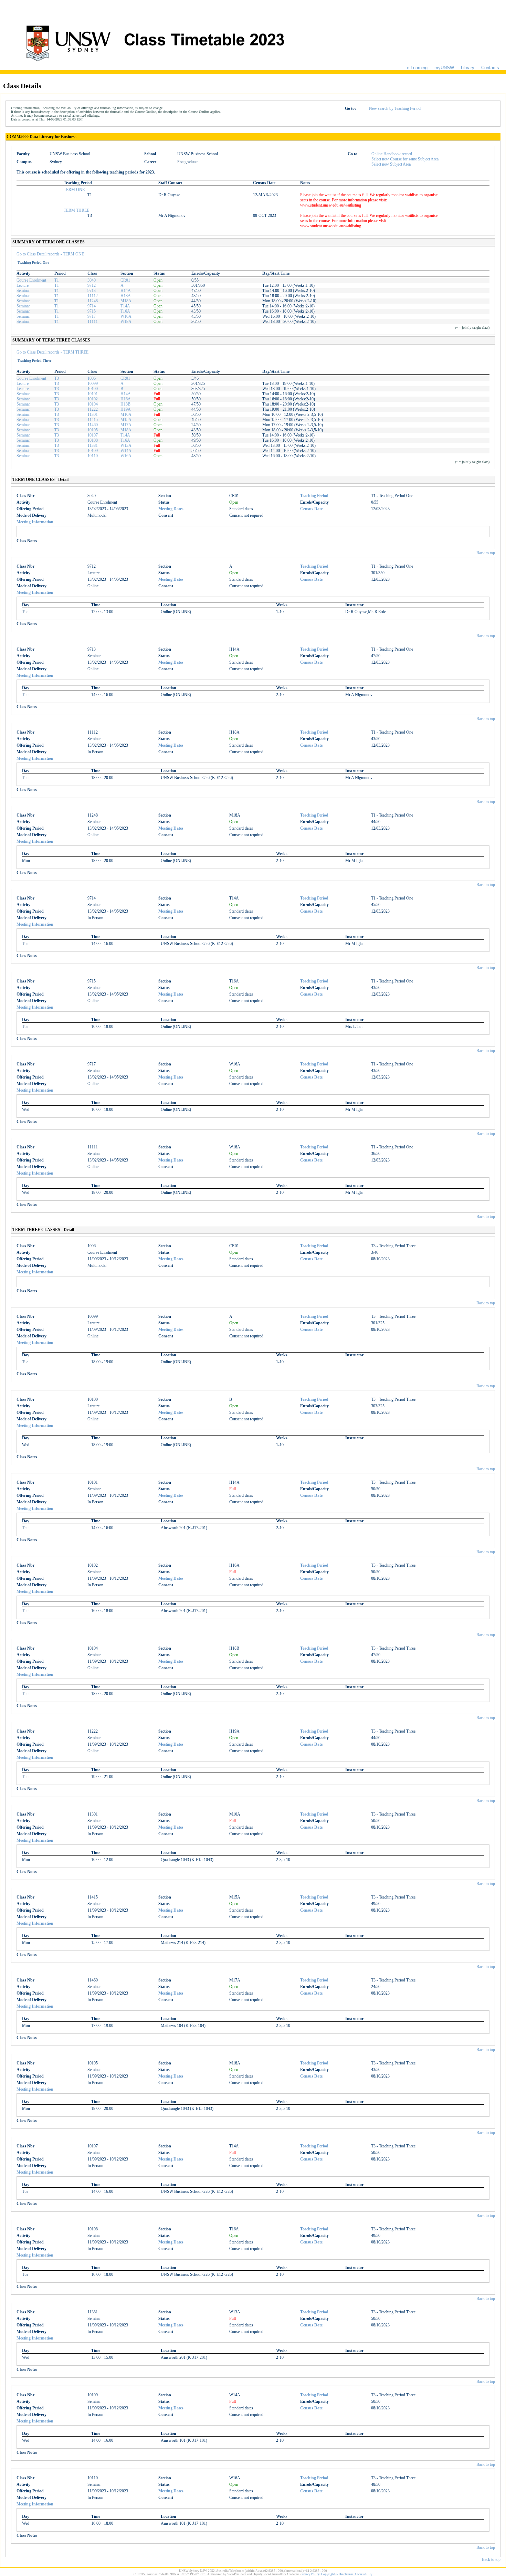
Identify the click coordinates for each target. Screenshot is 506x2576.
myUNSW (444, 68)
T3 (57, 378)
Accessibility (363, 2574)
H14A (126, 291)
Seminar (23, 291)
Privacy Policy (310, 2574)
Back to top (486, 553)
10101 (93, 394)
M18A (126, 301)
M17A (126, 425)
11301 (93, 414)
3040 (92, 280)
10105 (93, 430)
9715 (92, 311)
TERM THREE (76, 210)
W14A (126, 451)
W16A (126, 316)
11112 (93, 296)
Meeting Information (35, 522)
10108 (93, 440)
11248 (93, 301)
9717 (92, 316)
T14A (125, 306)
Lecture (23, 285)
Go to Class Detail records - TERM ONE (50, 254)
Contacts (490, 68)
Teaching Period (314, 496)
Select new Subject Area (391, 164)
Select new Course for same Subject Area (405, 159)
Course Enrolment (31, 280)
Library (468, 68)
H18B (125, 404)
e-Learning (417, 68)
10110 (93, 456)
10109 (93, 451)
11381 (93, 445)
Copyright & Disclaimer (337, 2574)
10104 (93, 404)
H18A (126, 296)
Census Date (311, 509)
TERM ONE (74, 190)
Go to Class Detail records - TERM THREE (52, 352)
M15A (126, 420)
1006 (92, 378)
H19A (126, 409)
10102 (93, 399)
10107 (93, 435)
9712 (92, 285)
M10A (126, 414)
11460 (93, 425)
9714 (92, 306)
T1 (57, 280)
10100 (93, 389)
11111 (93, 322)
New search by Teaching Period (395, 108)
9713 (92, 291)
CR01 (125, 280)
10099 (93, 383)
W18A (126, 322)
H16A (126, 399)
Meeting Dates (171, 509)
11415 (93, 420)
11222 (93, 409)
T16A (125, 311)
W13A (126, 445)
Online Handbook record (392, 154)
